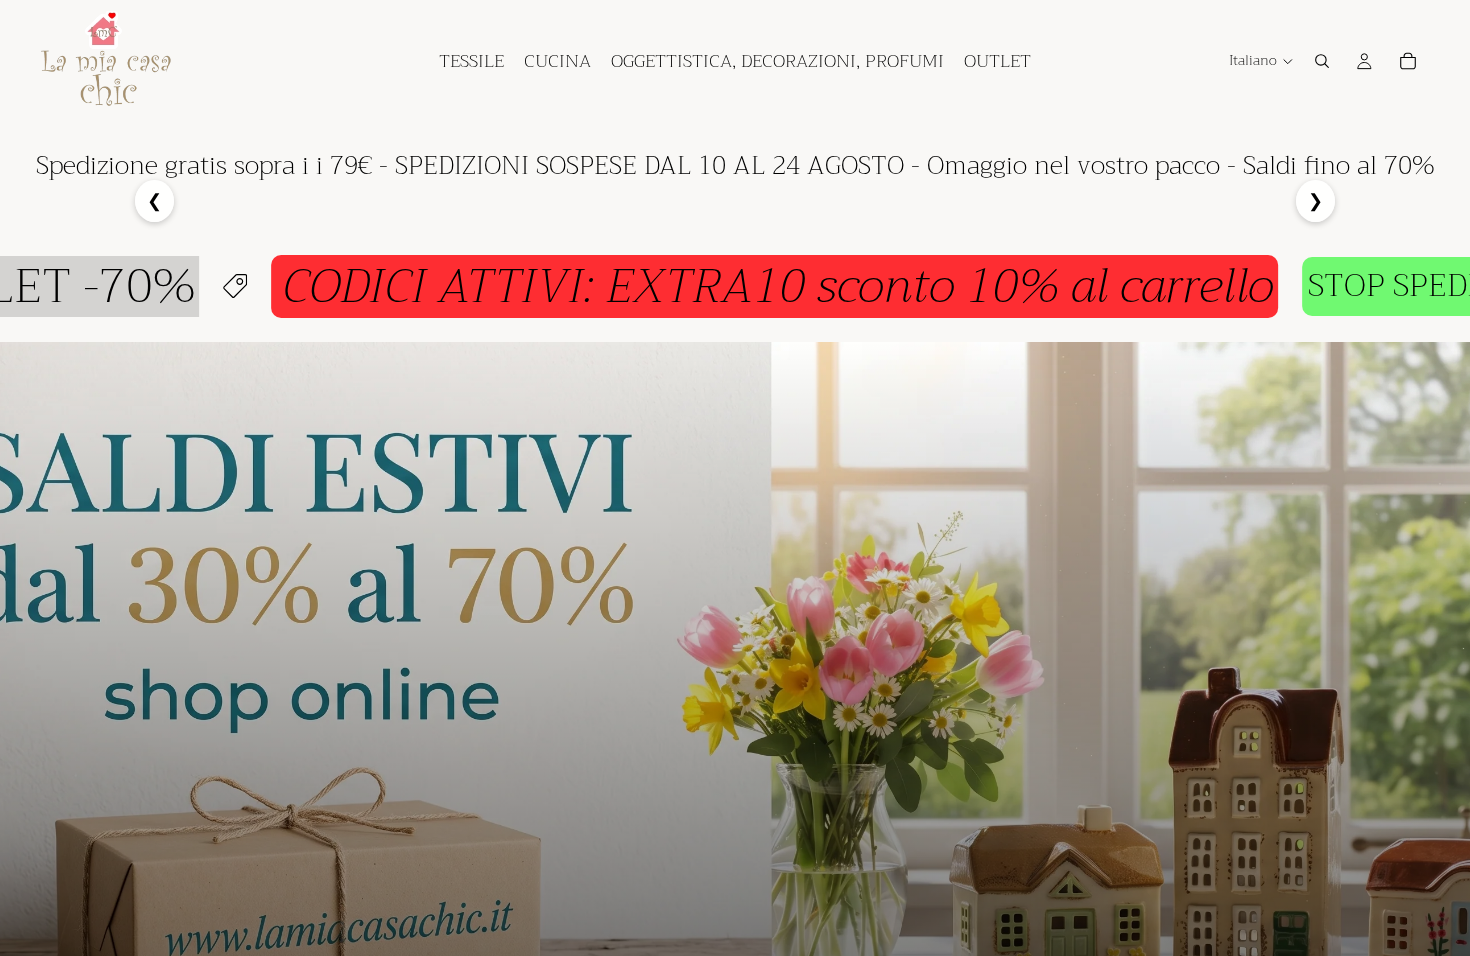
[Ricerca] (1322, 61)
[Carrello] (1408, 61)
